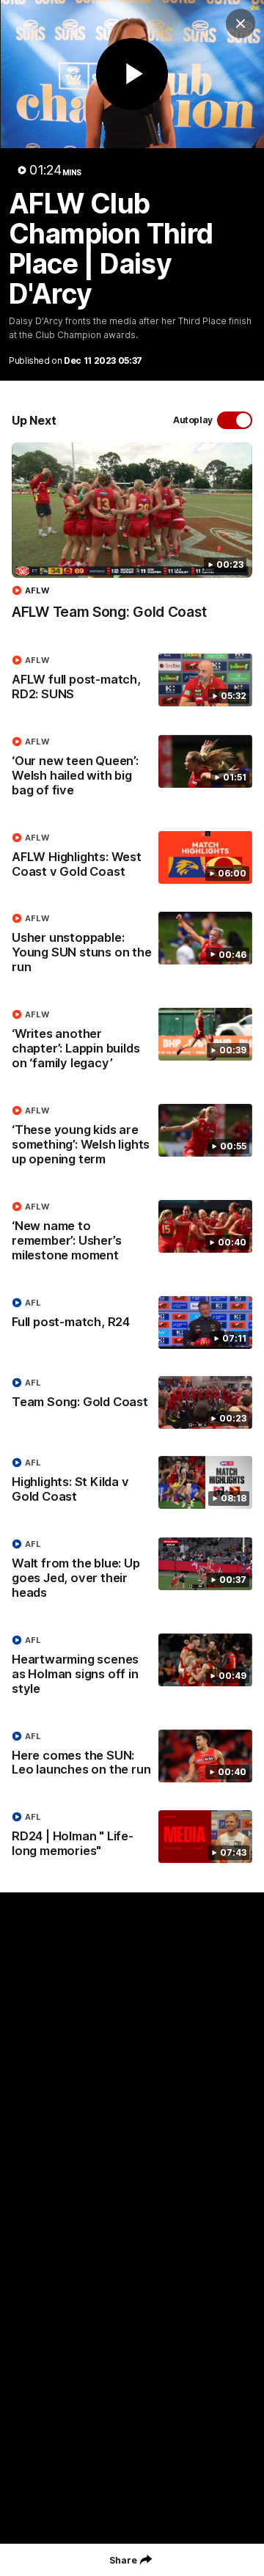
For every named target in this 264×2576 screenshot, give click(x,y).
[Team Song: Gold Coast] (132, 1402)
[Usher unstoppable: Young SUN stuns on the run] (132, 946)
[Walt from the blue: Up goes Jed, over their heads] (132, 1572)
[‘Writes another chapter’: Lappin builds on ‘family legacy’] (132, 1042)
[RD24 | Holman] (132, 1837)
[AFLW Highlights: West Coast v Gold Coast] (132, 858)
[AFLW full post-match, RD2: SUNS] (132, 681)
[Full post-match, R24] (132, 1322)
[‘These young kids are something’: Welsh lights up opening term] (132, 1138)
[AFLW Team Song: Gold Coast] (132, 539)
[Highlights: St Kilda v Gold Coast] (132, 1483)
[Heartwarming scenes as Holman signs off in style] (132, 1668)
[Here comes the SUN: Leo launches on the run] (132, 1757)
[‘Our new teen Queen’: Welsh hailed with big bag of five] (132, 769)
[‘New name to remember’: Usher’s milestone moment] (132, 1234)
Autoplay (193, 420)
